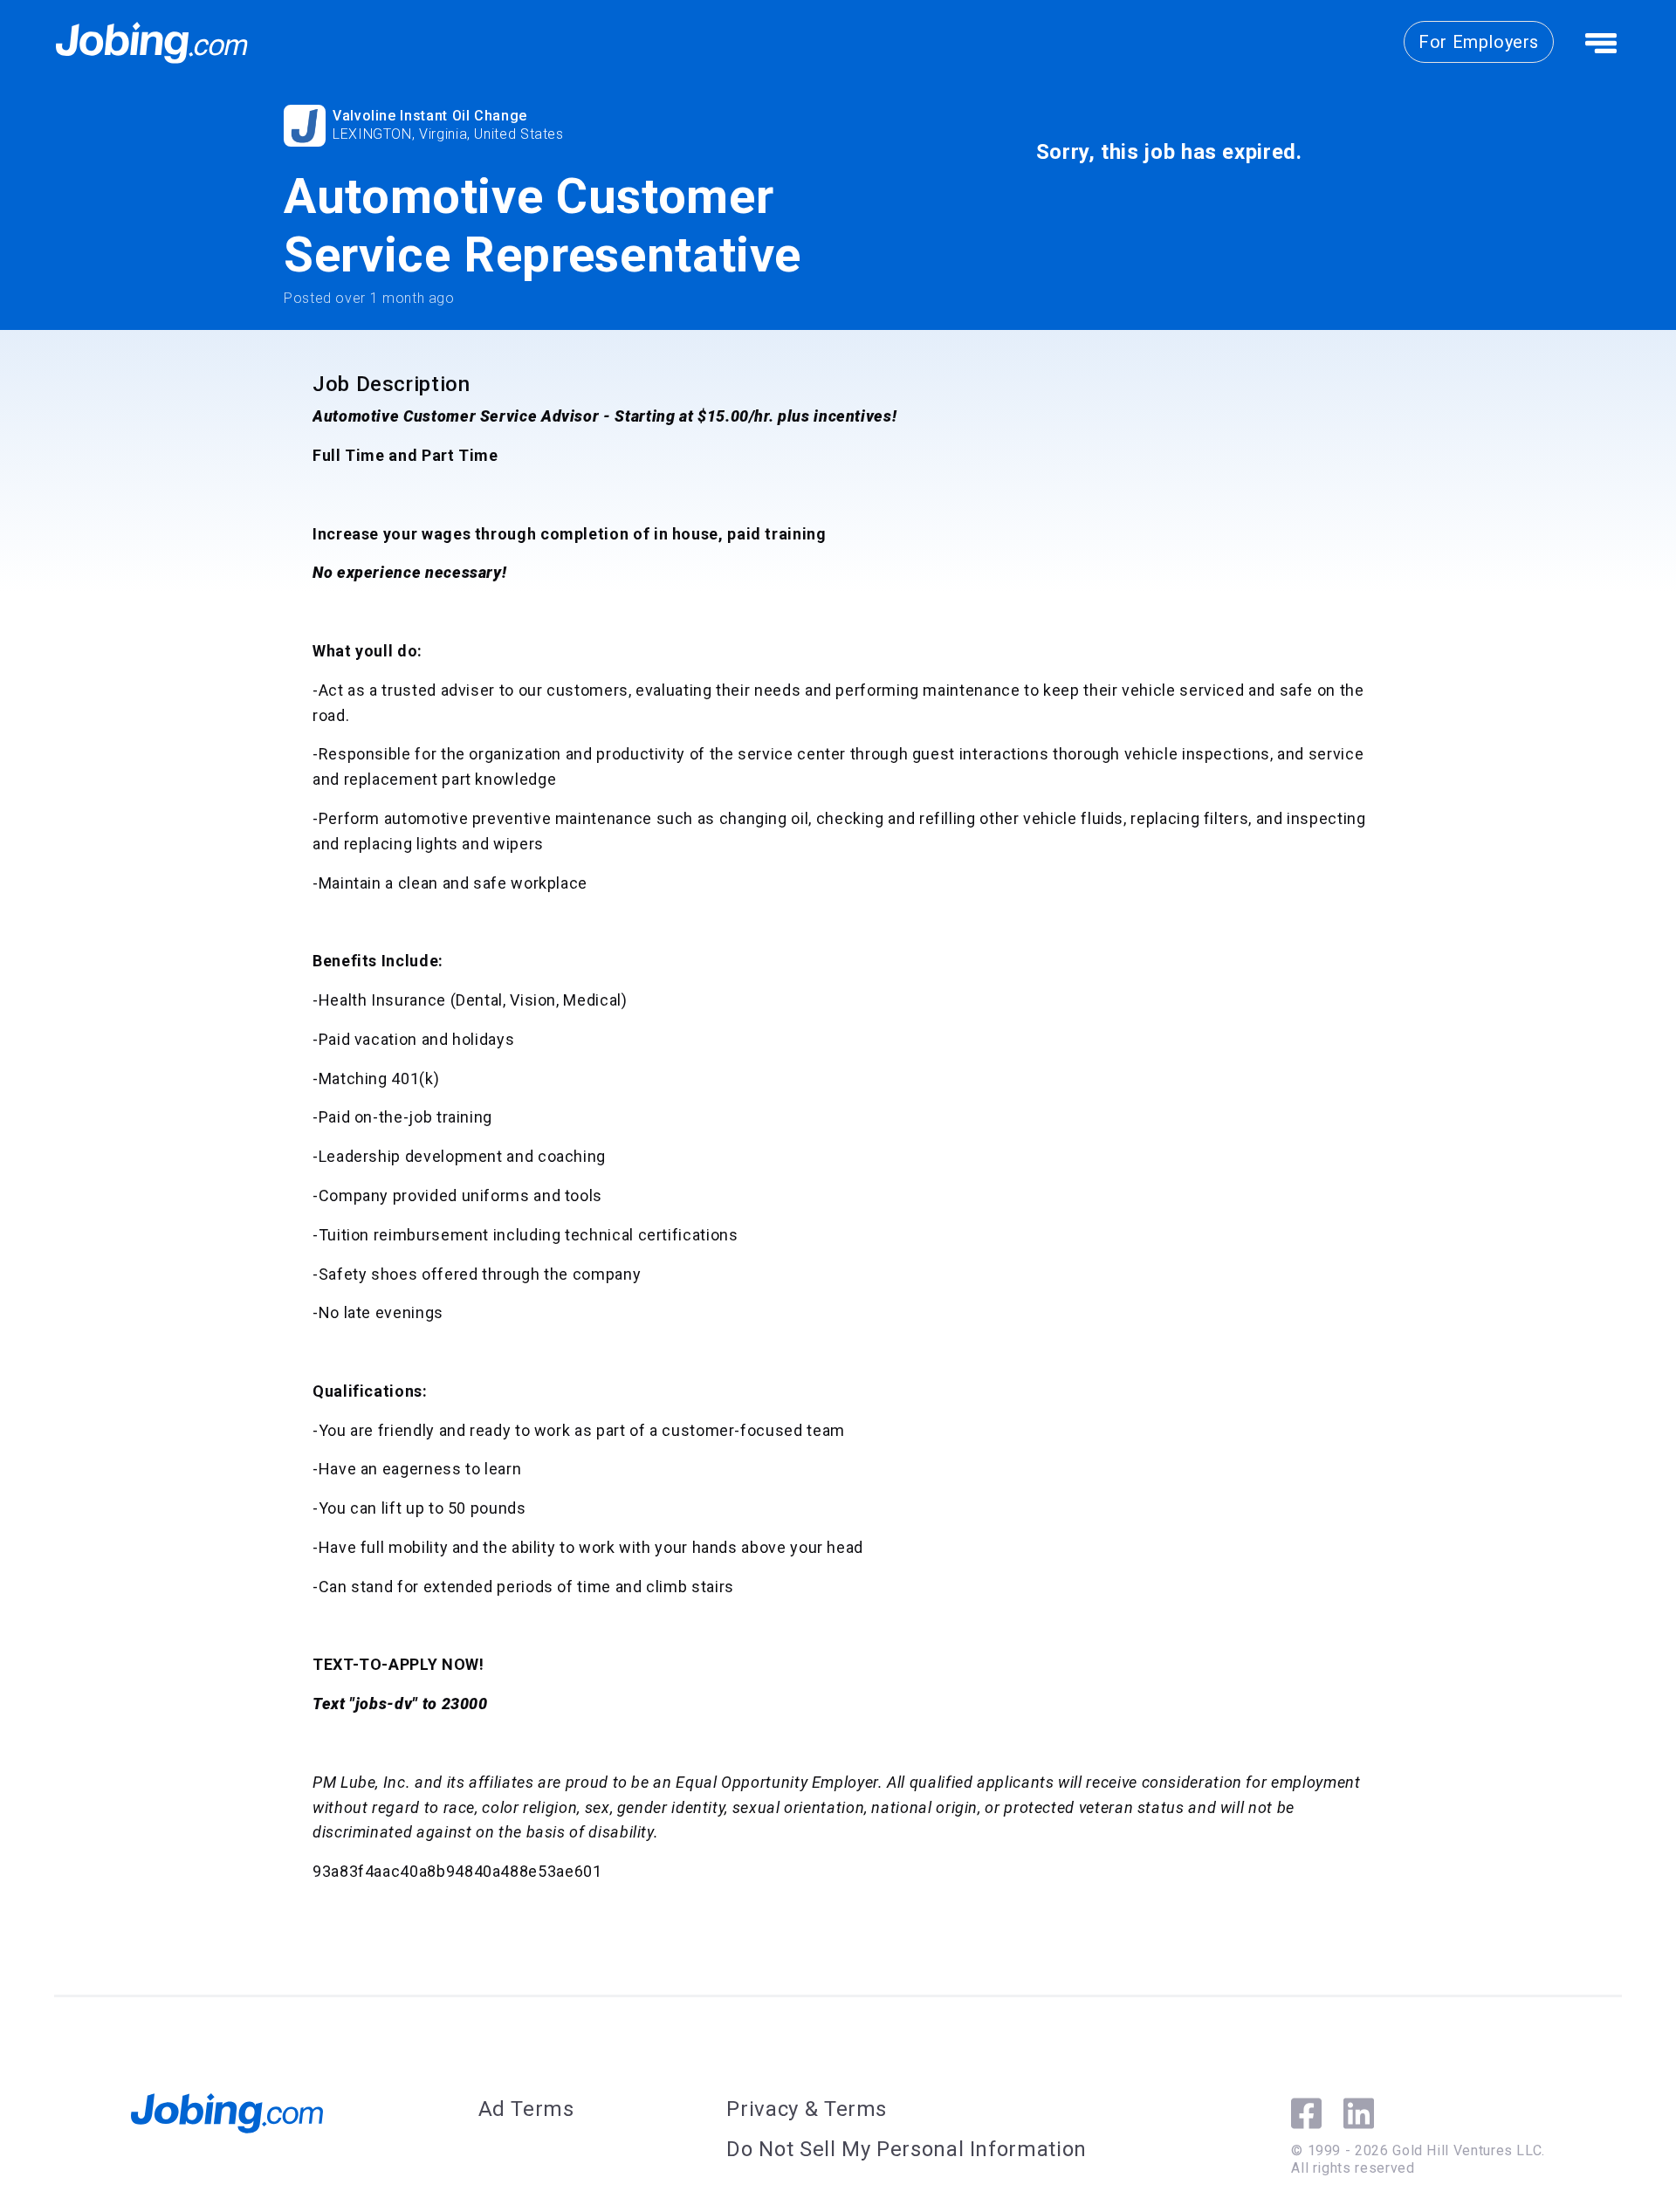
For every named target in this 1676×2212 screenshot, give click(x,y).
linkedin (1359, 2113)
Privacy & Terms (807, 2109)
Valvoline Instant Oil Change (430, 116)
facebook (1306, 2113)
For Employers (1479, 42)
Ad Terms (526, 2109)
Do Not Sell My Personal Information (906, 2149)
